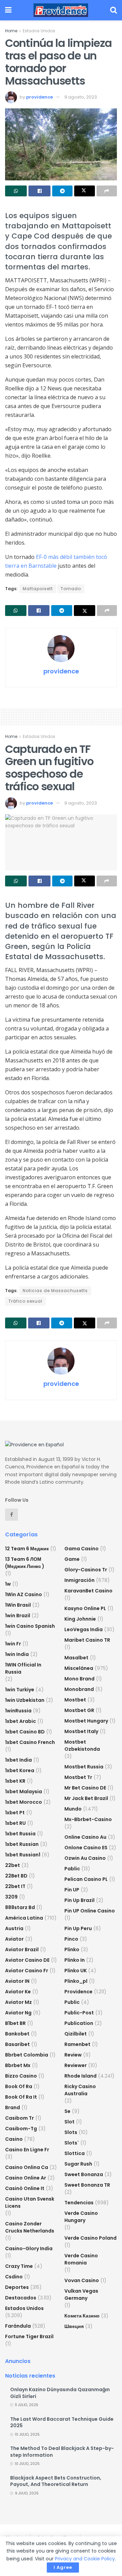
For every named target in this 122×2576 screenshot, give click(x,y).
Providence (78, 1992)
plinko (72, 1949)
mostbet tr (78, 1777)
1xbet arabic (21, 1721)
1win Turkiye (20, 1690)
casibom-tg (21, 2129)
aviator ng (18, 2013)
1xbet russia (20, 1834)
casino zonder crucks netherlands (30, 2227)
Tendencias (79, 2203)
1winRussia (18, 1711)
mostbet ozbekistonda (82, 1745)
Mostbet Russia (84, 1767)
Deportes (17, 2287)
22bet (13, 1865)
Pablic (72, 1869)
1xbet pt (15, 1813)
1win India (17, 1654)
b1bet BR (15, 2023)
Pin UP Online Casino (90, 1911)
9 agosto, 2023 (81, 97)
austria (14, 1928)
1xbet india (18, 1760)
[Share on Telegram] (62, 191)
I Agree (63, 2567)
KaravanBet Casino (88, 1591)
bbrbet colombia (27, 2055)
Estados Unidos (39, 31)
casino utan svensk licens (30, 2202)
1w (8, 1584)
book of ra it (21, 2097)
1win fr (13, 1644)
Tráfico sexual (25, 1301)
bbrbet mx (18, 2065)
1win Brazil (18, 1616)
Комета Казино (82, 2316)
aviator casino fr (27, 1971)
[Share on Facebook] (39, 191)
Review (73, 2055)
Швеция (74, 2326)
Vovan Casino (82, 2280)
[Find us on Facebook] (12, 1515)
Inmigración (79, 1580)
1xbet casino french (30, 1742)
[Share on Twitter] (84, 191)
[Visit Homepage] (61, 10)
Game (72, 1559)
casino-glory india (29, 2248)
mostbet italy (81, 1731)
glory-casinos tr (86, 1570)
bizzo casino (21, 2076)
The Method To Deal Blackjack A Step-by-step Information (62, 2452)
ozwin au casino (85, 1858)
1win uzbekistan (25, 1700)
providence (39, 97)
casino (14, 2139)
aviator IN (17, 1981)
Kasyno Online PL (85, 1608)
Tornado (71, 589)
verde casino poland (90, 2238)
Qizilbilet (76, 2034)
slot (69, 2122)
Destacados (21, 2298)
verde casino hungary (81, 2217)
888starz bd (20, 1907)
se (67, 2111)
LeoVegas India (84, 1629)
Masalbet (76, 1658)
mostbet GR (79, 1710)
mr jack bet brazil (86, 1798)
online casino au (85, 1837)
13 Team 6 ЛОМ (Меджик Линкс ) (25, 1563)
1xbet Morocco (24, 1802)
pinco (71, 1939)
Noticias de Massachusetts (55, 1291)
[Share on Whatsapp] (16, 191)
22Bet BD (16, 1876)
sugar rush (78, 2164)
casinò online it (25, 2188)
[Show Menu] (8, 10)
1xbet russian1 (23, 1855)
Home (11, 31)
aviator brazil (22, 1949)
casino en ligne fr (27, 2150)
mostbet (75, 1700)
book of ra (19, 2086)
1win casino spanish (30, 1626)
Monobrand (79, 1689)
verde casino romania (81, 2259)
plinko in (75, 1960)
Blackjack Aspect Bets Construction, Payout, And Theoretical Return (56, 2481)
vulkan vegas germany (81, 2295)
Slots (71, 2132)
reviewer (76, 2065)
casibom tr (19, 2118)
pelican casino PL (86, 1879)
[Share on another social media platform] (107, 191)
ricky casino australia (80, 2090)
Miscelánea (79, 1668)
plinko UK (76, 1971)
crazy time (19, 2266)
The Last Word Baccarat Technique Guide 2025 (62, 2422)
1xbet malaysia (24, 1792)
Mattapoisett (38, 589)
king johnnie (80, 1619)
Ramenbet (77, 2044)
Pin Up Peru (78, 1928)
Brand (13, 2107)
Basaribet (17, 2044)
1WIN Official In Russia (23, 1668)
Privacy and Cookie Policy (85, 2559)
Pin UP (72, 1890)
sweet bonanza (84, 2174)
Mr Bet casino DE (85, 1788)
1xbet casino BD (25, 1732)
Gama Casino (82, 1549)
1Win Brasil (18, 1605)
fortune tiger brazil (29, 2336)
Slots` (72, 2143)
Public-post (79, 2013)
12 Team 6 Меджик (27, 1549)
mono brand (79, 1679)
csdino (14, 2277)
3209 (11, 1897)
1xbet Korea (20, 1770)
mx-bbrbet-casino (88, 1819)
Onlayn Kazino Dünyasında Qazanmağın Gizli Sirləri (60, 2393)
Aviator (14, 1939)
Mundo (73, 1809)
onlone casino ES (86, 1848)
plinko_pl (76, 1981)
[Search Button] (114, 10)
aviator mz (18, 2002)
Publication (79, 2023)
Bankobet (17, 2034)
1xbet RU (15, 1823)
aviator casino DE (27, 1960)
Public (72, 2002)
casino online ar (26, 2178)
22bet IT (15, 1886)
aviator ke (18, 1992)
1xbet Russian (22, 1844)
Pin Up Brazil (79, 1900)
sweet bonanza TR (87, 2185)
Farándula (18, 2326)
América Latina (24, 1918)
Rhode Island (80, 2076)
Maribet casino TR (87, 1640)
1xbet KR (15, 1781)
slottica (75, 2153)
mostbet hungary (86, 1721)
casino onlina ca (27, 2167)
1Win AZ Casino (24, 1594)
